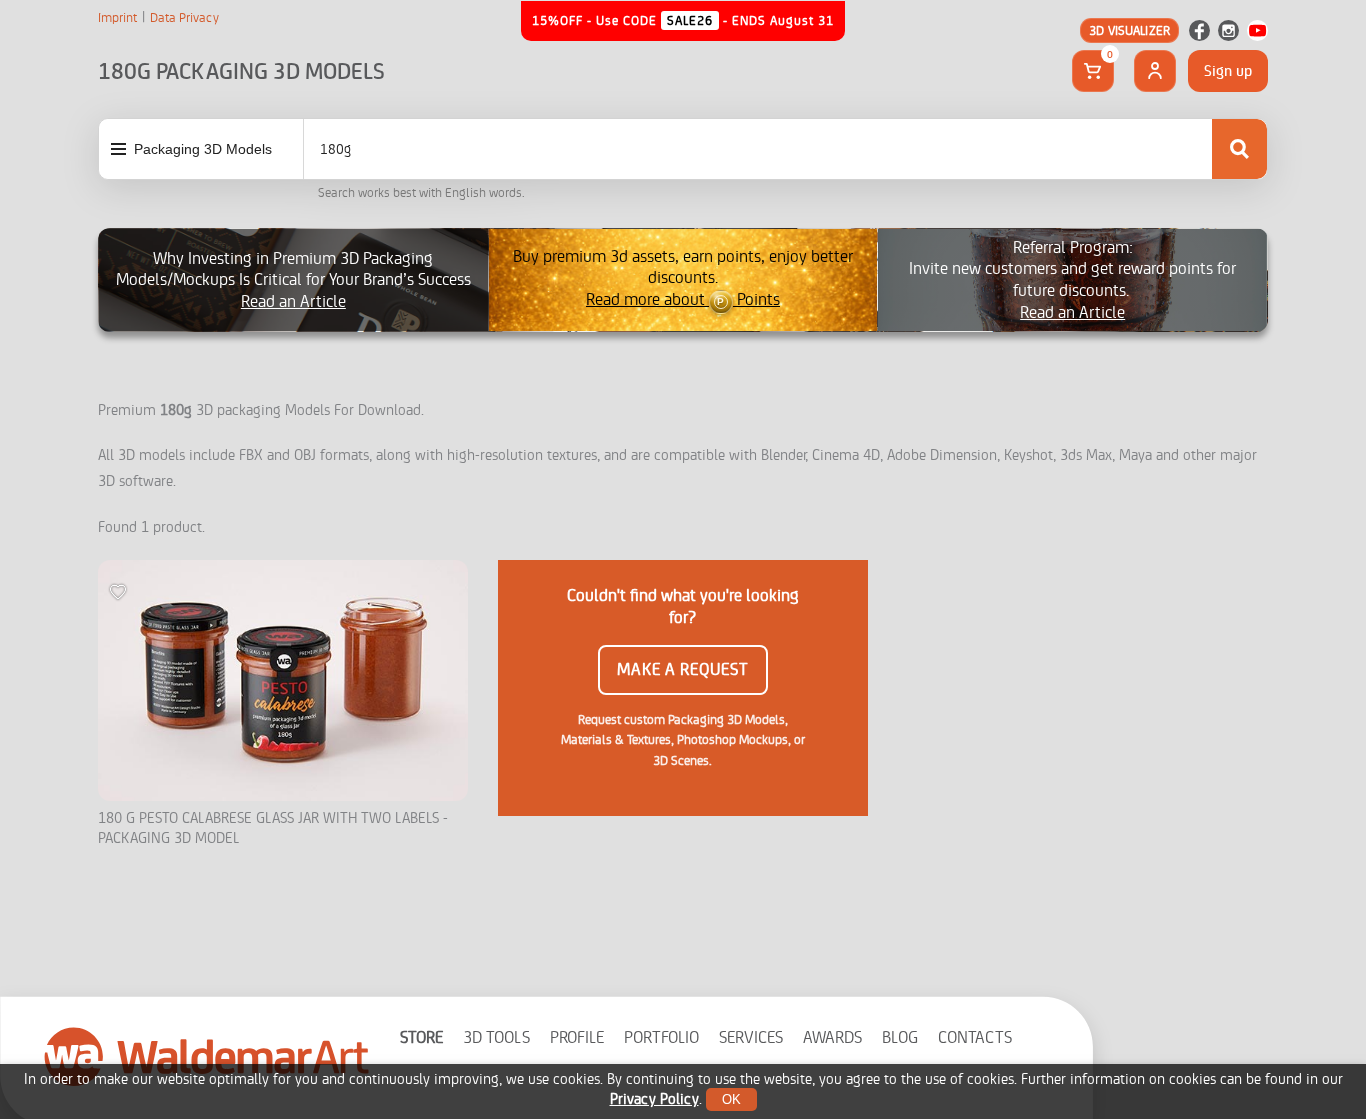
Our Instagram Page (1228, 30)
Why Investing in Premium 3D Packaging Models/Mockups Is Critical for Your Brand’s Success (293, 280)
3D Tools (496, 1037)
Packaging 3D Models (203, 149)
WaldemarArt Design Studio (207, 1056)
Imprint (117, 18)
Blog (900, 1037)
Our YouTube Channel (1257, 30)
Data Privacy (184, 18)
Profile (577, 1037)
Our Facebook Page (1199, 30)
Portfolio (661, 1037)
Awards (832, 1037)
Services (751, 1037)
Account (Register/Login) (1155, 71)
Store (421, 1037)
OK (731, 1099)
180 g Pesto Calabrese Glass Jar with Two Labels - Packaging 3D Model (273, 828)
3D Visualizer (1129, 30)
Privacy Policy (654, 1099)
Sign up (1228, 71)
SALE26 (690, 20)
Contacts (975, 1037)
